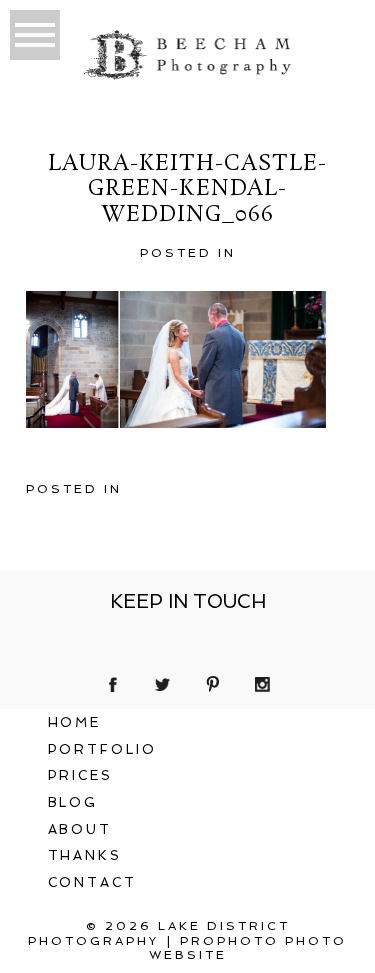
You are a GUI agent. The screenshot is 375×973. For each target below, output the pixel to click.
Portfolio (103, 749)
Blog (73, 802)
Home (75, 722)
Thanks (85, 855)
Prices (81, 775)
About (80, 829)
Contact (93, 882)
